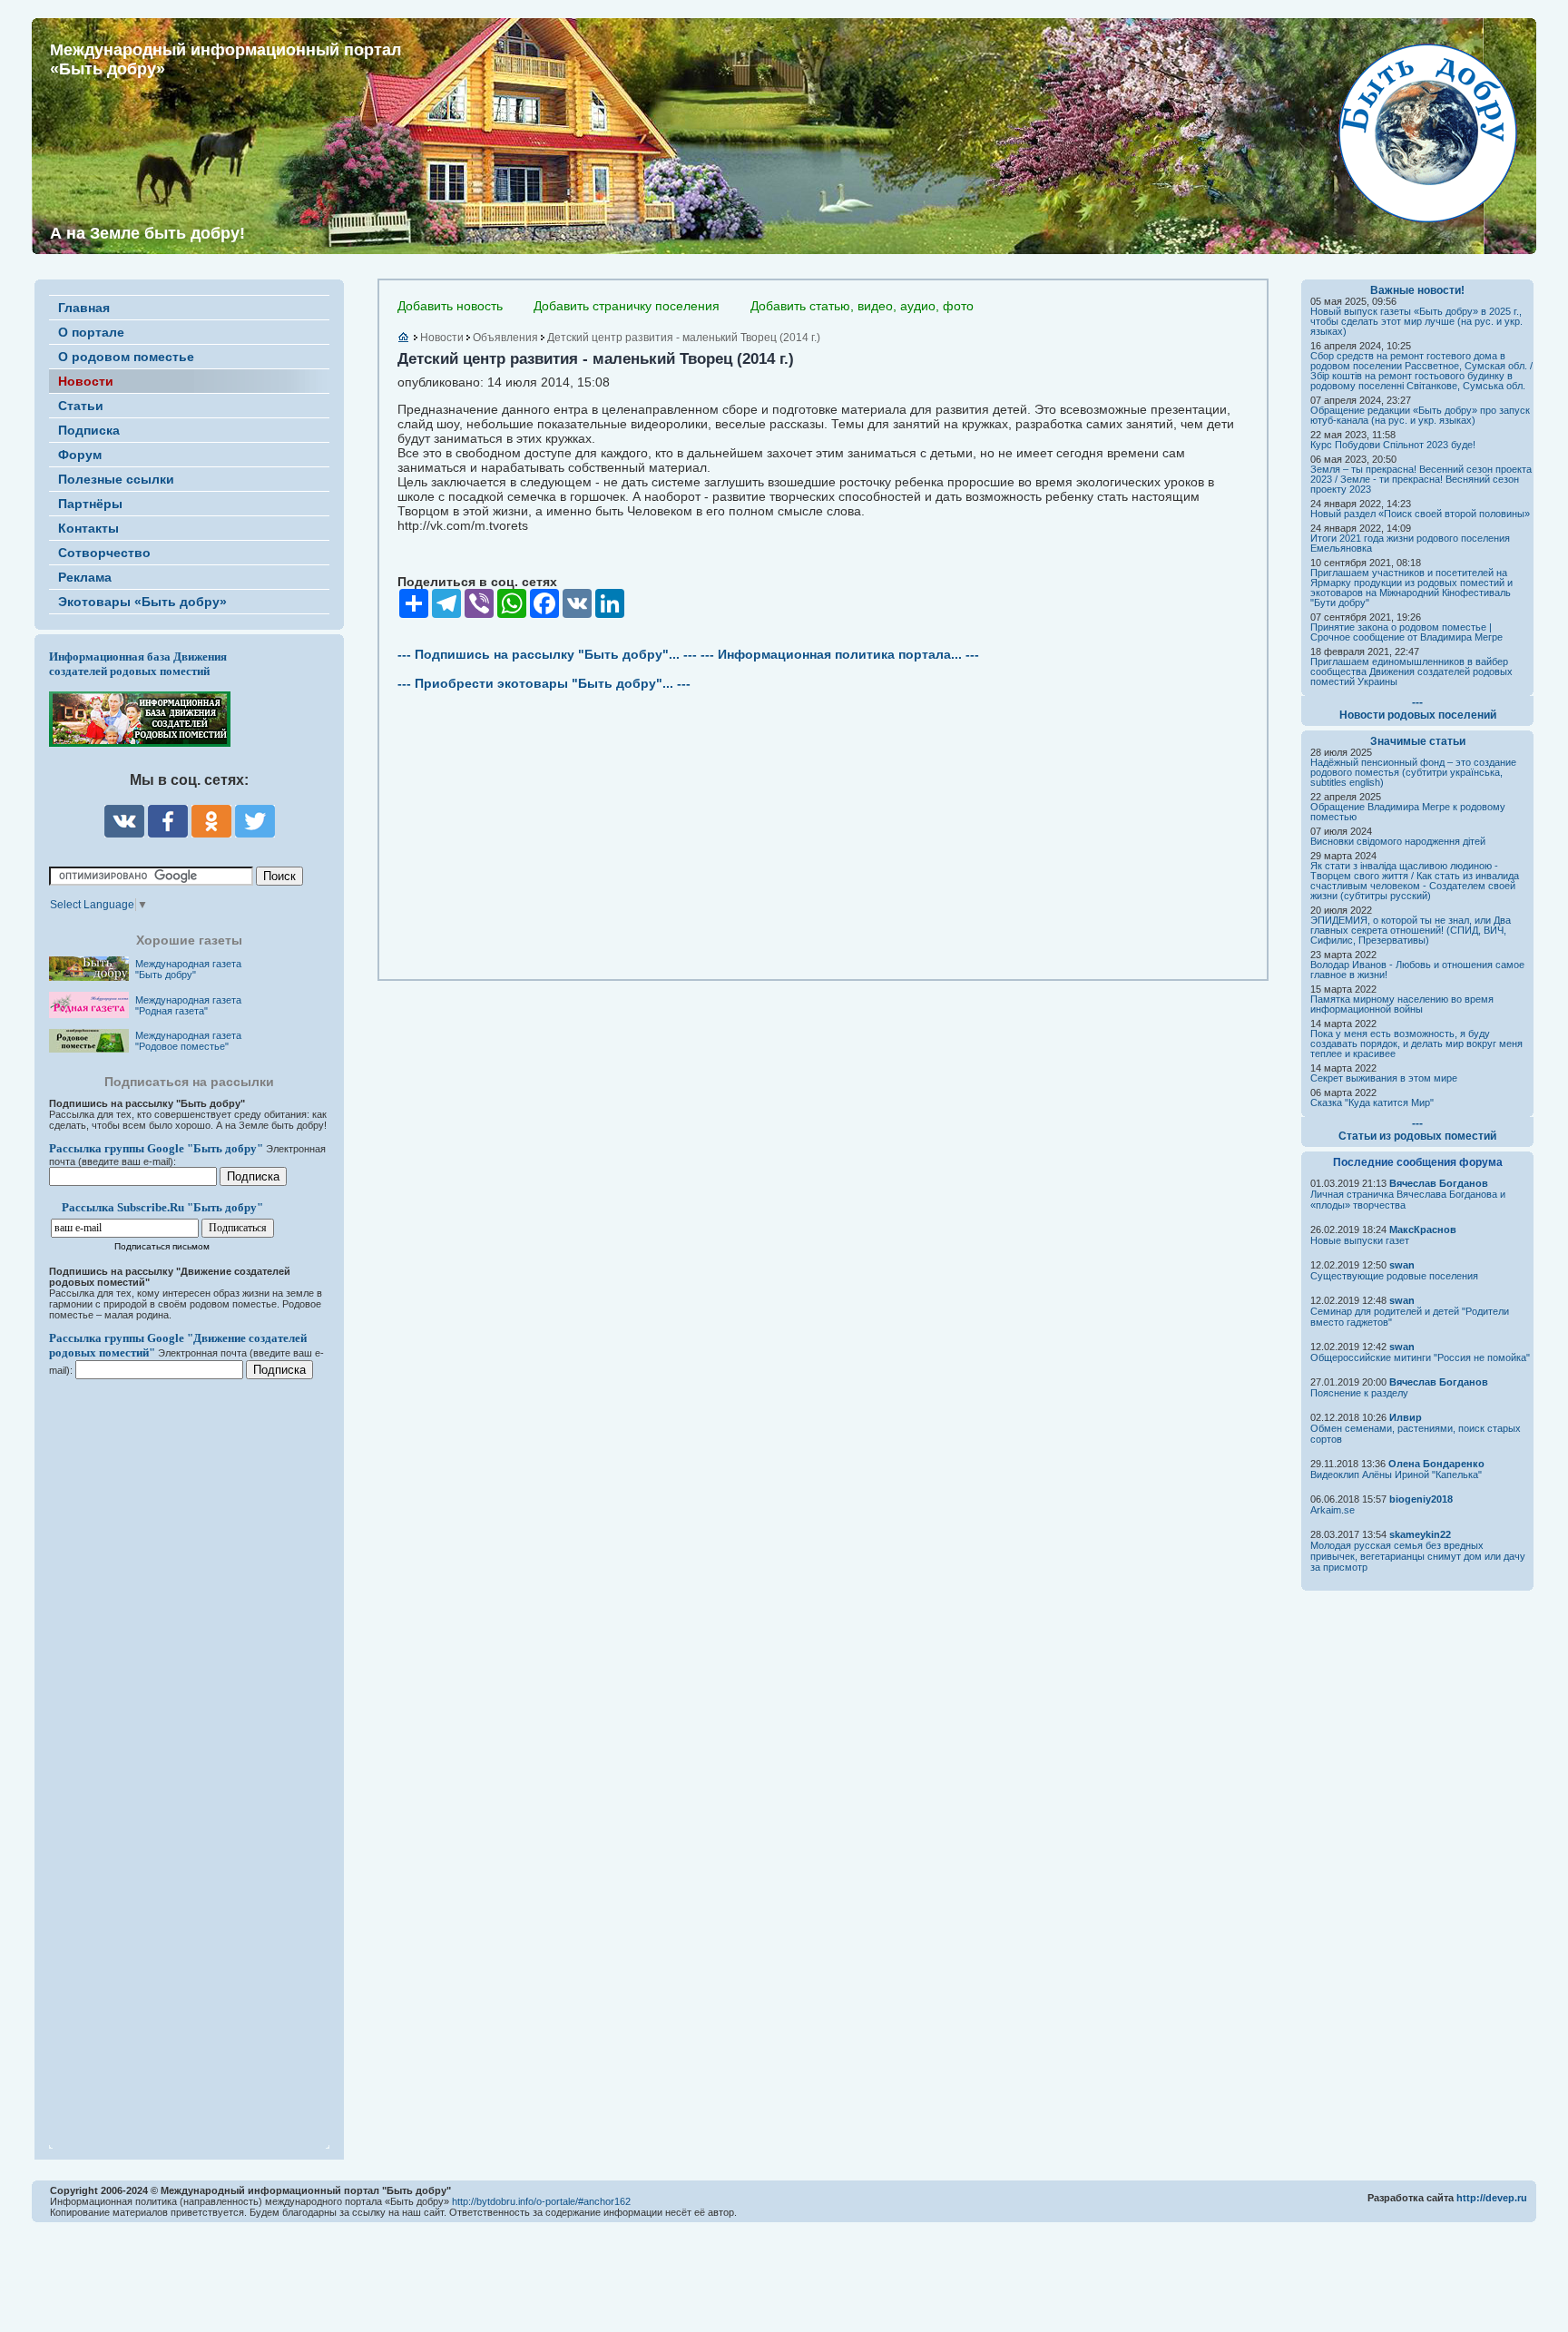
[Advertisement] (158, 1752)
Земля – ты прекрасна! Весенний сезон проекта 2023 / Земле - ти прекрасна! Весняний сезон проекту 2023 (1421, 479)
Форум (80, 455)
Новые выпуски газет (1360, 1240)
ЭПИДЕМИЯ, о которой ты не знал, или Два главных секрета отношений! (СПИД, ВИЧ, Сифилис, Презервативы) (1411, 930)
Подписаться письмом (162, 1246)
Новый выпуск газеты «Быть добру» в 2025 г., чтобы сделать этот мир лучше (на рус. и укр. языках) (1416, 321)
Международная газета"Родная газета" (188, 1005)
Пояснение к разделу (1359, 1393)
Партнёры (90, 504)
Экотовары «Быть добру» (142, 602)
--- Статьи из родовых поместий (1417, 1130)
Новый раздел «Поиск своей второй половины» (1420, 514)
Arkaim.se (1333, 1510)
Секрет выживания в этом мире (1384, 1078)
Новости (86, 381)
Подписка (89, 430)
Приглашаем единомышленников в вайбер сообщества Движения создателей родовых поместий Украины (1411, 671)
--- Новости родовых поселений (1418, 709)
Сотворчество (104, 553)
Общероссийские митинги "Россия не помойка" (1420, 1357)
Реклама (85, 577)
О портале (91, 332)
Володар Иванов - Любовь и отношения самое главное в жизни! (1417, 970)
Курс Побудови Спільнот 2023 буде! (1393, 445)
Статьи (81, 406)
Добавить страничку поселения (627, 306)
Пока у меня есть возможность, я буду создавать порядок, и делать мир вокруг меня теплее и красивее (1416, 1044)
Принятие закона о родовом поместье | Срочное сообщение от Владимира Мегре (1406, 632)
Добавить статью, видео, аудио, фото (862, 306)
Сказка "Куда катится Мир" (1372, 1102)
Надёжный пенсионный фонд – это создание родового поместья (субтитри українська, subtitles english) (1413, 772)
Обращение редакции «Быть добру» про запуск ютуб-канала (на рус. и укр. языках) (1420, 415)
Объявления (505, 338)
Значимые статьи (1418, 741)
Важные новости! (1417, 290)
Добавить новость (450, 306)
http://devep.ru (1492, 2198)
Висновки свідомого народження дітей (1398, 841)
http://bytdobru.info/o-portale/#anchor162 (541, 2201)
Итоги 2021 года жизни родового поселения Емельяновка (1410, 543)
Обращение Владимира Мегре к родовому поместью (1408, 812)
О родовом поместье (126, 357)
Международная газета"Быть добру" (188, 969)
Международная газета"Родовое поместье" (188, 1041)
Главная (84, 308)
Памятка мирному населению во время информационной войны (1402, 1004)
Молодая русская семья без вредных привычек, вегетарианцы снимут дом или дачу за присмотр (1418, 1556)
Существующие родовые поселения (1394, 1276)
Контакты (88, 528)
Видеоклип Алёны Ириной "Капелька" (1396, 1475)
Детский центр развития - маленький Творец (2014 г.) (684, 338)
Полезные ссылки (116, 479)
